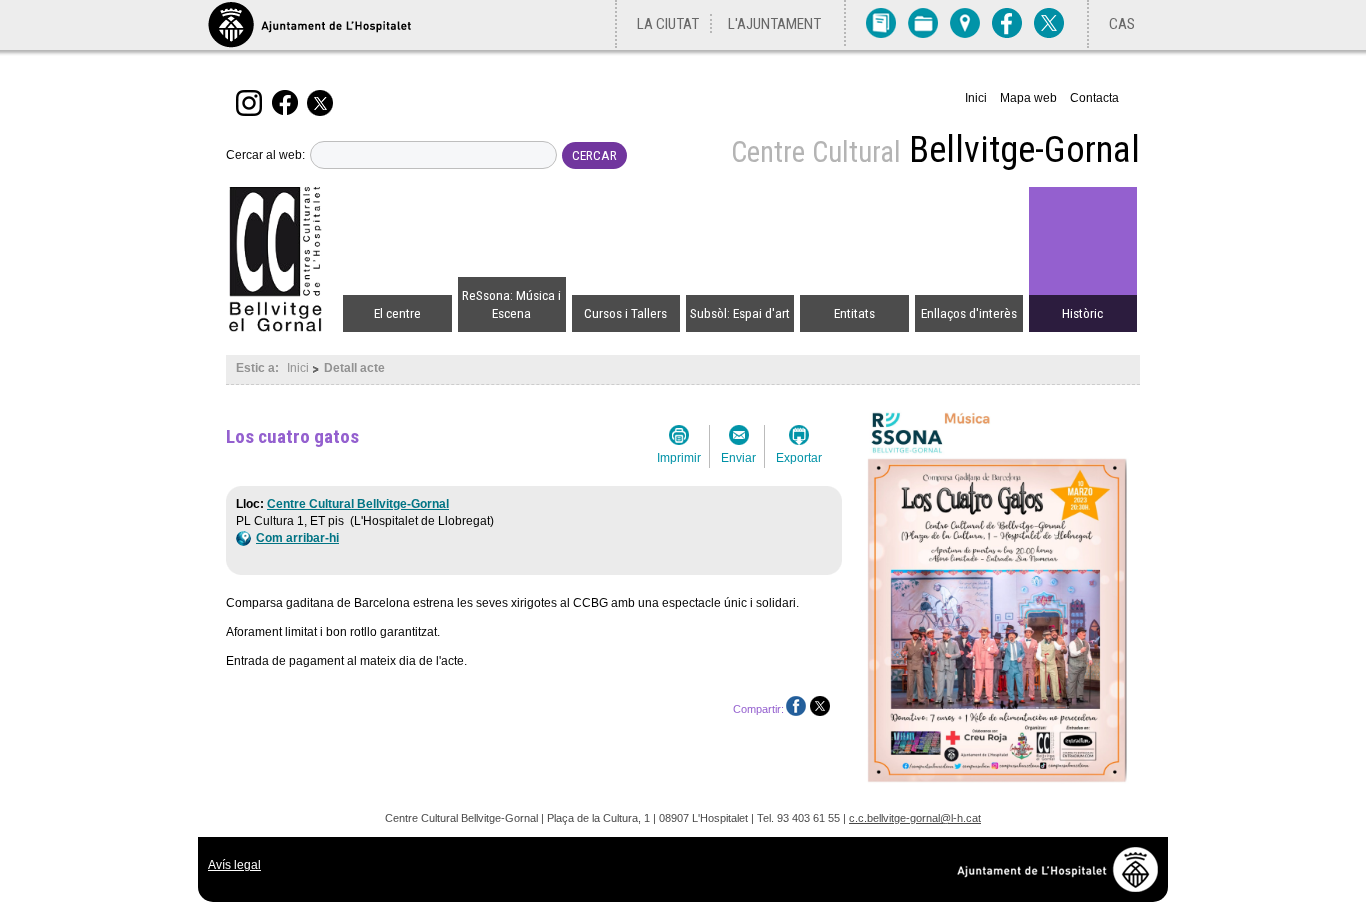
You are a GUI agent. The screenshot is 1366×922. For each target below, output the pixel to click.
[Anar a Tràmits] (923, 22)
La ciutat (668, 24)
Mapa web (1028, 98)
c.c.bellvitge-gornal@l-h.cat (915, 818)
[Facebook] (1007, 22)
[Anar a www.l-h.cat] (1062, 886)
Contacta (1094, 98)
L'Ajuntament (774, 24)
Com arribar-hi (297, 538)
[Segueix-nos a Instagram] (252, 102)
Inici (976, 98)
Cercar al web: (265, 155)
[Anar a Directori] (881, 22)
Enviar (738, 458)
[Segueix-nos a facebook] (287, 102)
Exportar (799, 458)
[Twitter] (1049, 22)
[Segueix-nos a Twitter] (322, 102)
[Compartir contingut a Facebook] (796, 706)
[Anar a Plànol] (965, 22)
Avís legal (234, 865)
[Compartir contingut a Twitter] (820, 706)
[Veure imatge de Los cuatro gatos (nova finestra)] (998, 784)
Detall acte (354, 368)
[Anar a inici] (283, 259)
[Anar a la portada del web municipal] (309, 25)
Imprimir (679, 458)
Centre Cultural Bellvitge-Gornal (358, 504)
